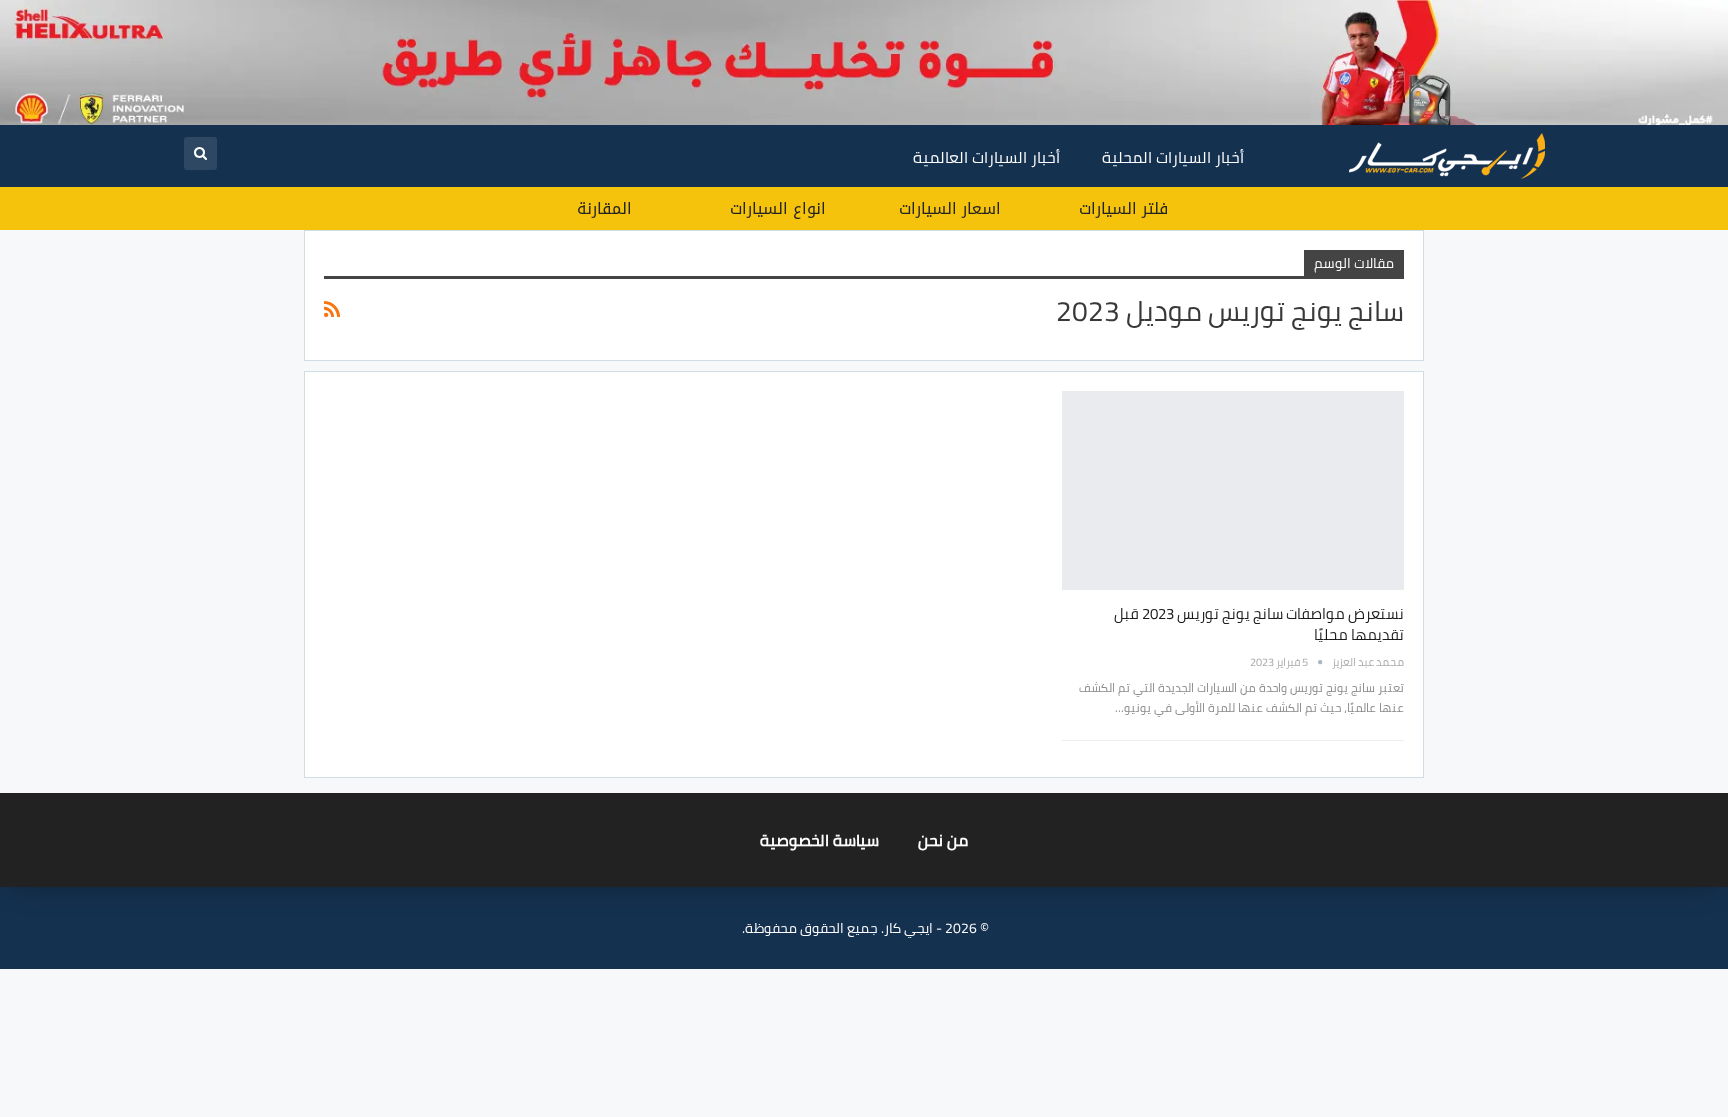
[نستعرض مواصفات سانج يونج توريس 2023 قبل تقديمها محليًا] (1233, 490)
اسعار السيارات (950, 208)
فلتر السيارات (1123, 208)
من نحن (943, 840)
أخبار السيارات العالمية (986, 157)
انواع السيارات (778, 208)
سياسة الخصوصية (819, 840)
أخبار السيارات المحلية (1173, 157)
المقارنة (604, 208)
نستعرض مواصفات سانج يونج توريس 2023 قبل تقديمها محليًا (1259, 624)
